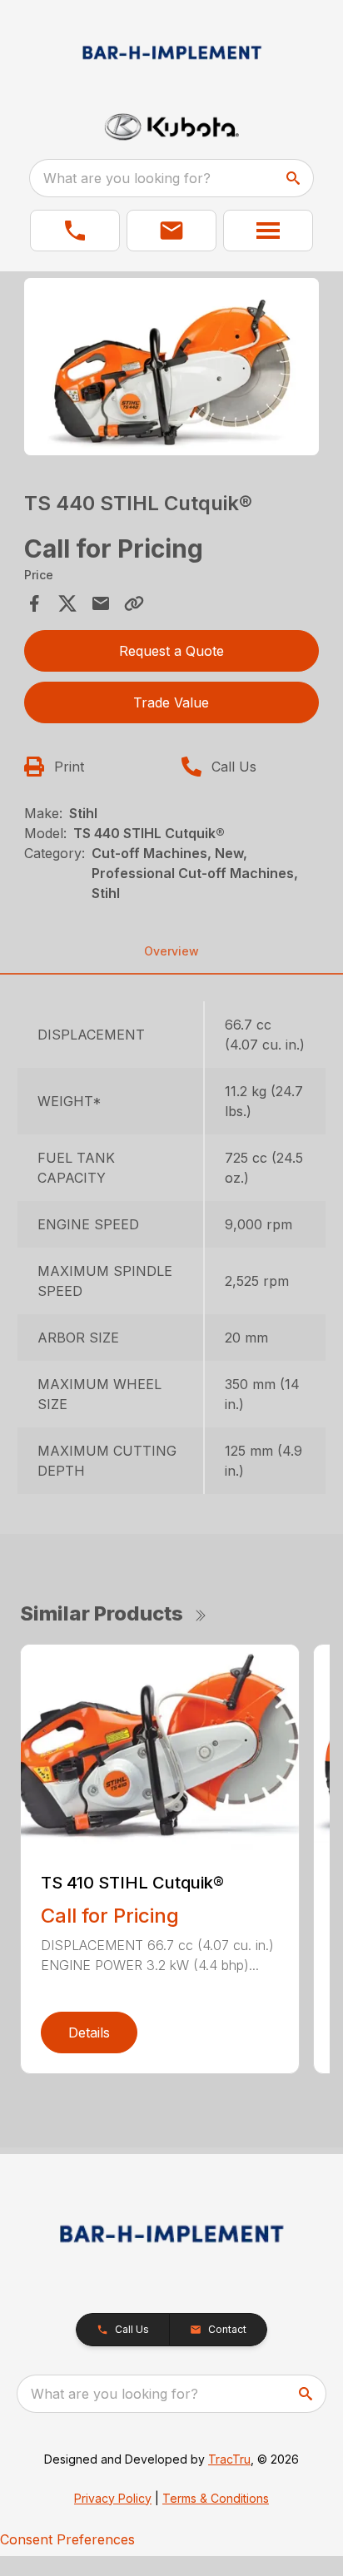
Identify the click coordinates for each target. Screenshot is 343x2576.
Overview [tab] (171, 951)
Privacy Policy (113, 2498)
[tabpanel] (172, 369)
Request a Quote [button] (171, 651)
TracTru (229, 2459)
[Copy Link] (134, 603)
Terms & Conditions (216, 2498)
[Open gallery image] (172, 367)
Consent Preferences (67, 2539)
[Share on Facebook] (34, 603)
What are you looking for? (127, 178)
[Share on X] (67, 603)
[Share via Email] (101, 603)
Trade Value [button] (171, 702)
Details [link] (89, 2033)
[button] (75, 231)
